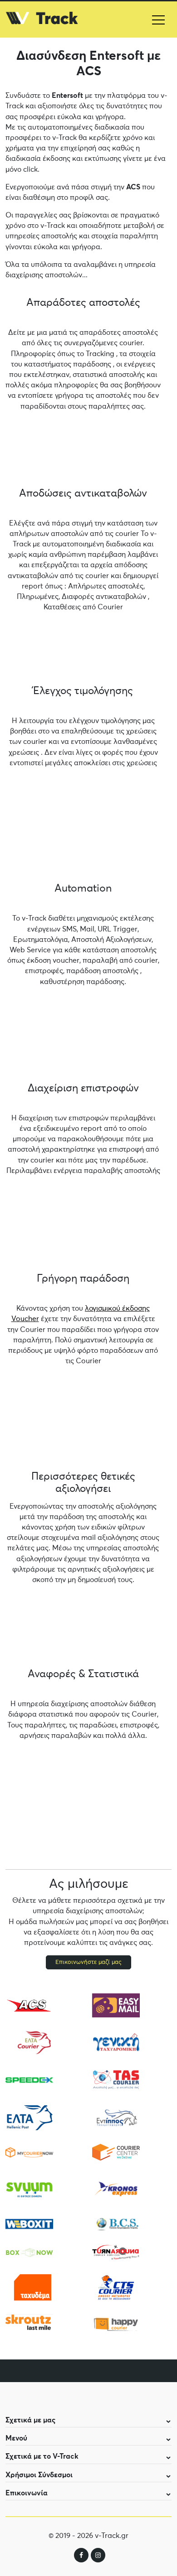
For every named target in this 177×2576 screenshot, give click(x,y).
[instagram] (98, 2555)
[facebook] (81, 2555)
